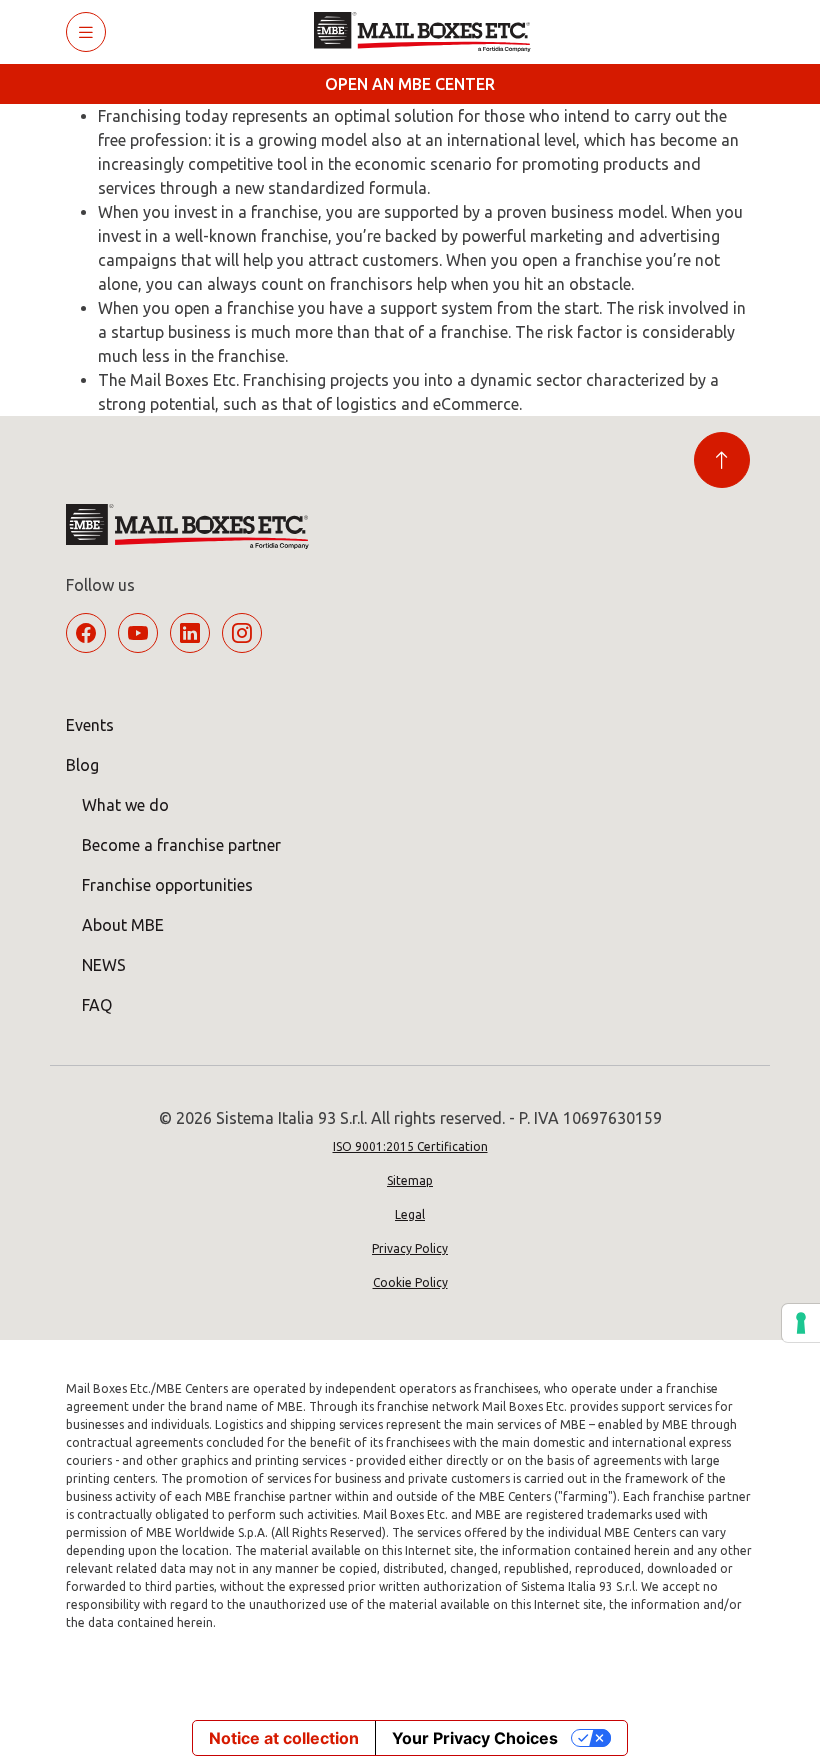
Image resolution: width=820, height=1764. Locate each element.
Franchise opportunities (167, 885)
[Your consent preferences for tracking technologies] (801, 1323)
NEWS (104, 965)
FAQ (97, 1005)
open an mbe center (410, 84)
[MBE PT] (429, 32)
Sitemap (410, 1180)
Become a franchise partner (181, 845)
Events (90, 725)
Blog (82, 765)
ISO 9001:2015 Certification (410, 1146)
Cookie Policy (410, 1282)
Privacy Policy (410, 1248)
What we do (125, 805)
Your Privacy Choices (475, 1738)
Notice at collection (284, 1738)
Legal (410, 1214)
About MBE (123, 925)
